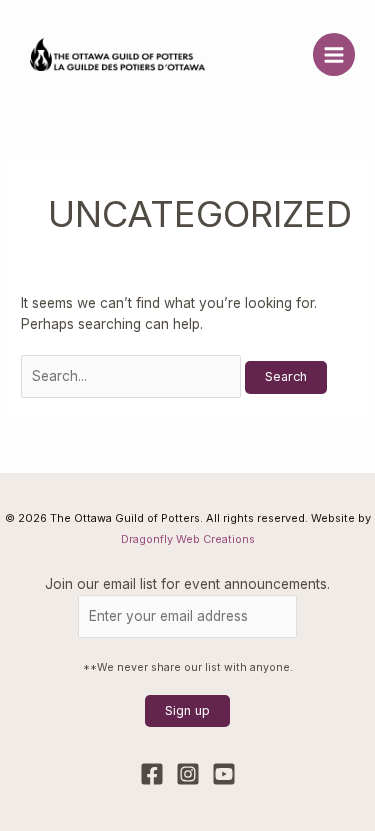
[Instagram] (188, 774)
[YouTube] (224, 774)
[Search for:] (133, 376)
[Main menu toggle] (334, 54)
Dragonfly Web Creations (188, 539)
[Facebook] (152, 774)
